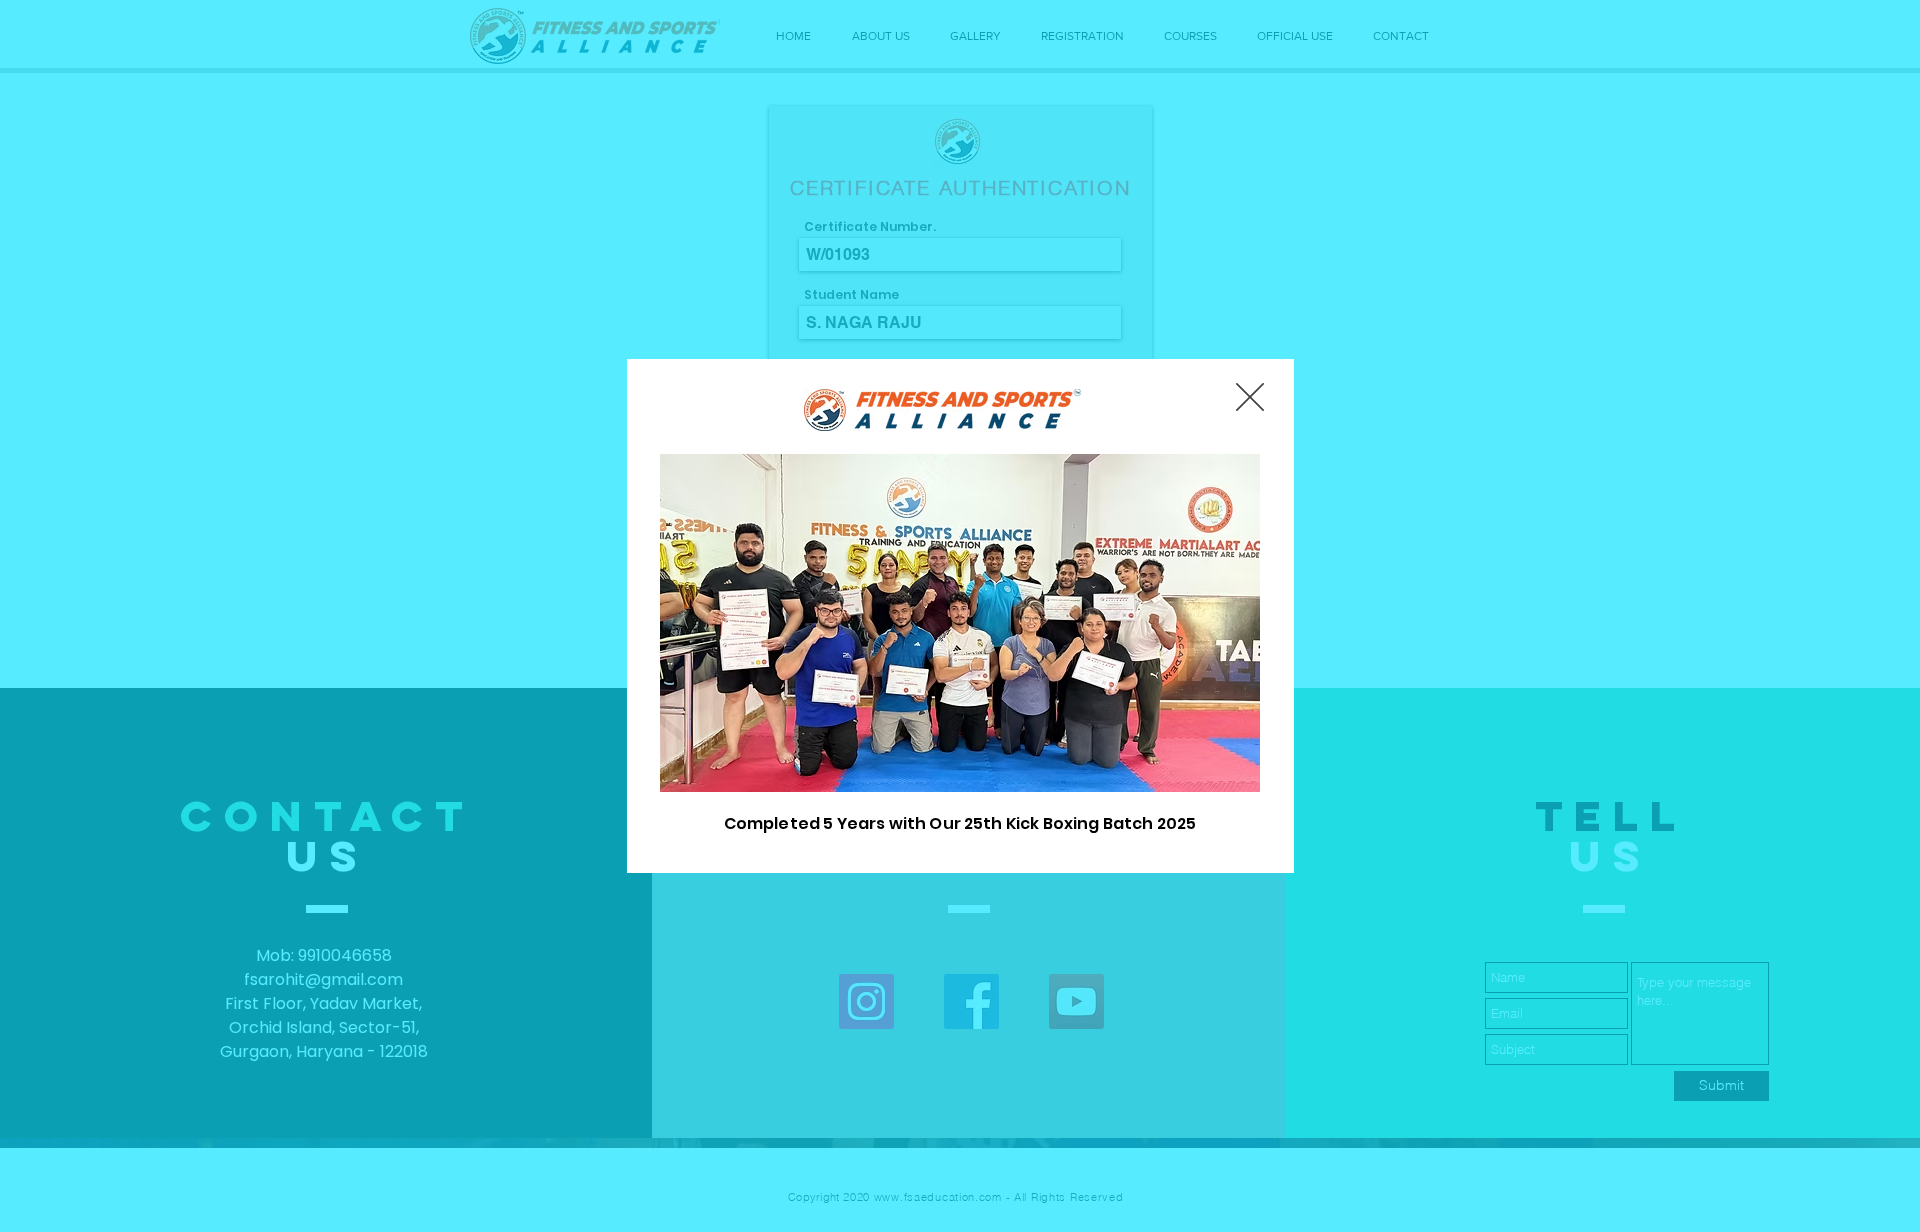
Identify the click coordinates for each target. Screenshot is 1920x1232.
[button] (1250, 397)
